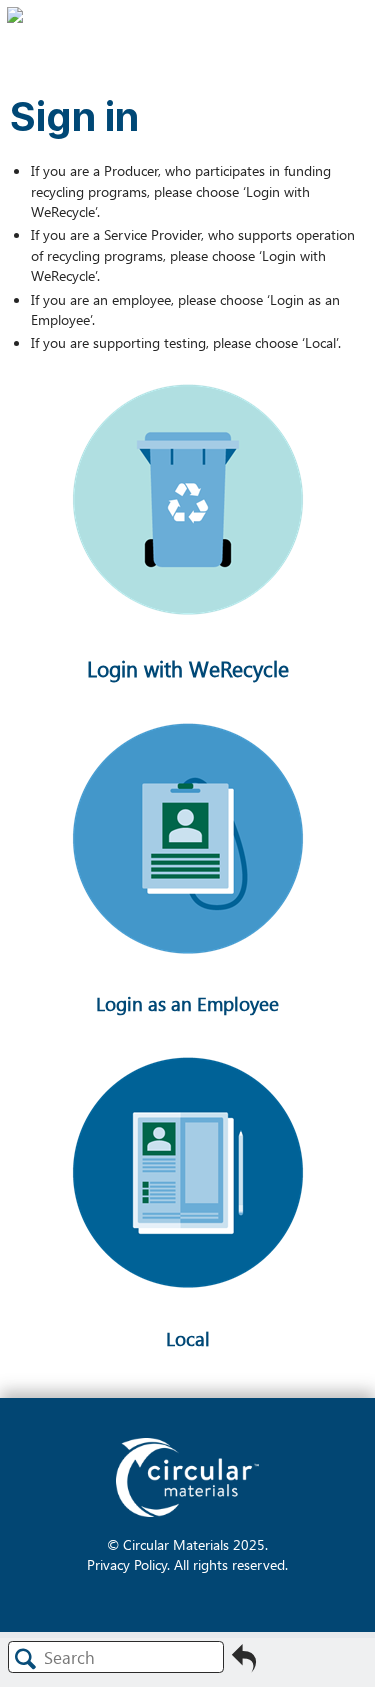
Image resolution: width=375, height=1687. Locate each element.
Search (26, 1658)
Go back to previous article (244, 1664)
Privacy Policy (127, 1564)
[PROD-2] (187, 663)
